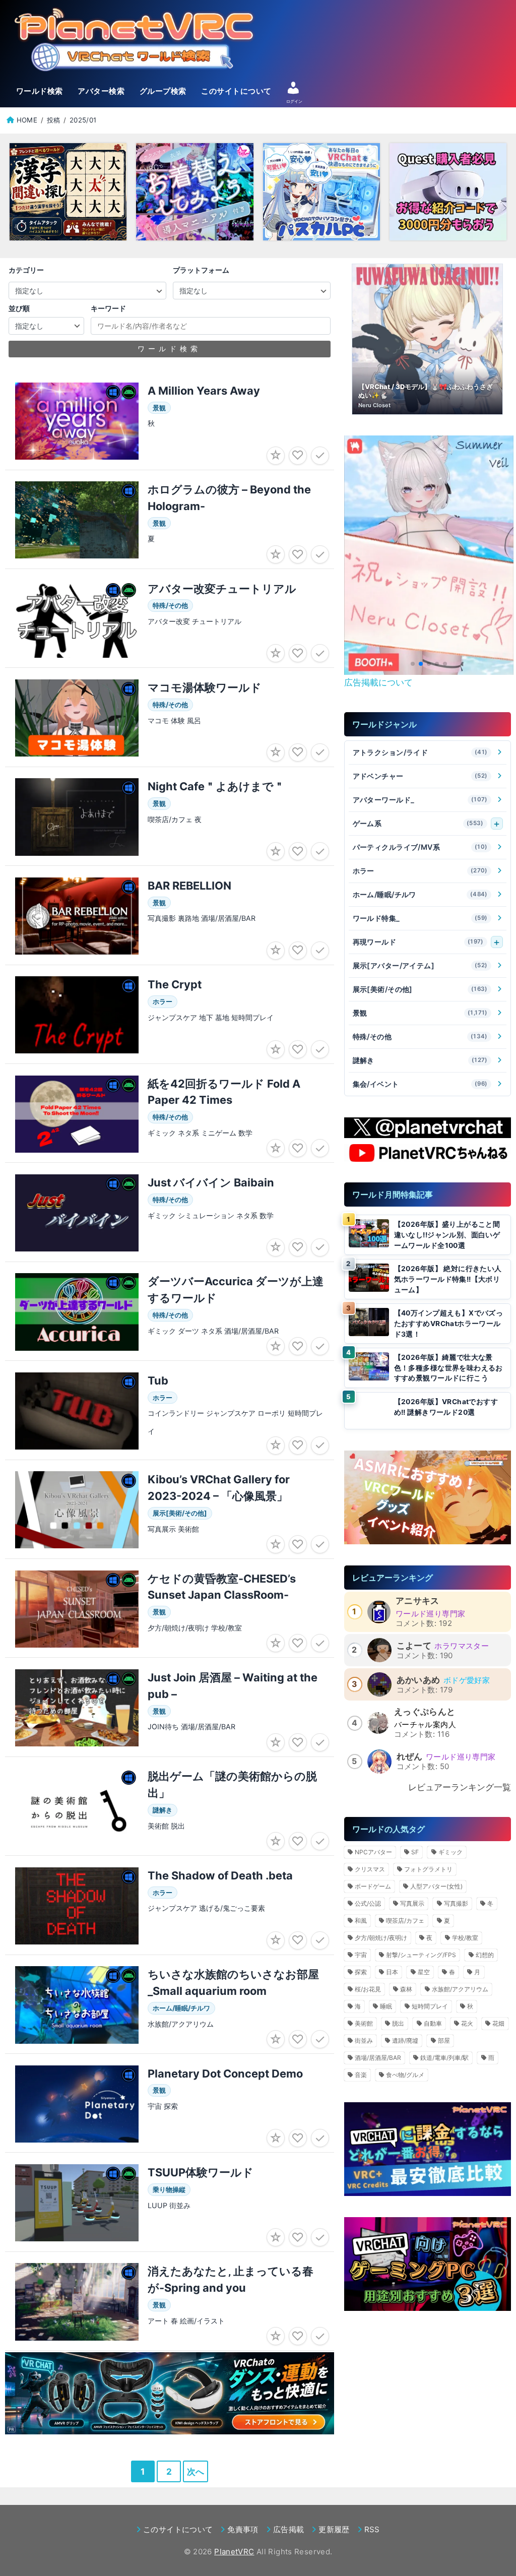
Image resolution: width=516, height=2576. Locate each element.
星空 (424, 1972)
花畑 (498, 2023)
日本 (392, 1972)
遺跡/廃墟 (405, 2040)
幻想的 (485, 1955)
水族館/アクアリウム (460, 1989)
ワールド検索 (40, 91)
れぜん (410, 1756)
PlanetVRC (234, 2552)
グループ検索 (163, 91)
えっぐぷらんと (425, 1712)
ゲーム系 (418, 823)
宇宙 (361, 1955)
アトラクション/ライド (420, 752)
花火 (467, 2023)
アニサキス (417, 1601)
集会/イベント (420, 1084)
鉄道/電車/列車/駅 (444, 2058)
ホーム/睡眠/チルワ (420, 894)
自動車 (433, 2023)
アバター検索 (101, 91)
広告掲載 (288, 2529)
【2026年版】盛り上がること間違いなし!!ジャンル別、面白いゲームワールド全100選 (447, 1235)
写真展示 (412, 1903)
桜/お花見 (368, 1989)
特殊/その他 (420, 1036)
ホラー (420, 871)
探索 (361, 1972)
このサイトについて (236, 91)
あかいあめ (418, 1680)
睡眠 (386, 2006)
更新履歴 (334, 2529)
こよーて (414, 1646)
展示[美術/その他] (420, 989)
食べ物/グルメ (405, 2075)
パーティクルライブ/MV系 (420, 847)
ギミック (450, 1852)
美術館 (364, 2023)
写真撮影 (456, 1903)
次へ (196, 2471)
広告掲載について (378, 682)
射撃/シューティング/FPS (421, 1955)
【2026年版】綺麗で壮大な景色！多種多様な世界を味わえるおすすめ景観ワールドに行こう (448, 1368)
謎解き (420, 1060)
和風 (361, 1921)
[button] (413, 664)
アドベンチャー (420, 776)
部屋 (444, 2040)
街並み (364, 2040)
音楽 (361, 2075)
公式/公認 (368, 1903)
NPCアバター (373, 1852)
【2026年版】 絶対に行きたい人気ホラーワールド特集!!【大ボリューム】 (448, 1279)
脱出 (398, 2023)
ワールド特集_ (420, 918)
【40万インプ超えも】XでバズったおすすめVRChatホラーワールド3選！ (449, 1323)
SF (415, 1852)
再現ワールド (418, 942)
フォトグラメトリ (428, 1869)
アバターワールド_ (420, 800)
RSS (372, 2529)
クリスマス (370, 1869)
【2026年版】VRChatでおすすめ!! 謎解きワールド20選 (446, 1407)
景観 (420, 1013)
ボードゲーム (373, 1886)
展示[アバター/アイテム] (420, 965)
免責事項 (243, 2529)
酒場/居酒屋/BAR (378, 2058)
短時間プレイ (430, 2006)
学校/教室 (465, 1938)
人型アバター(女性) (436, 1886)
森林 (406, 1989)
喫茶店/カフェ (405, 1921)
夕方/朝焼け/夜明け (381, 1938)
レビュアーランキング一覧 (460, 1787)
